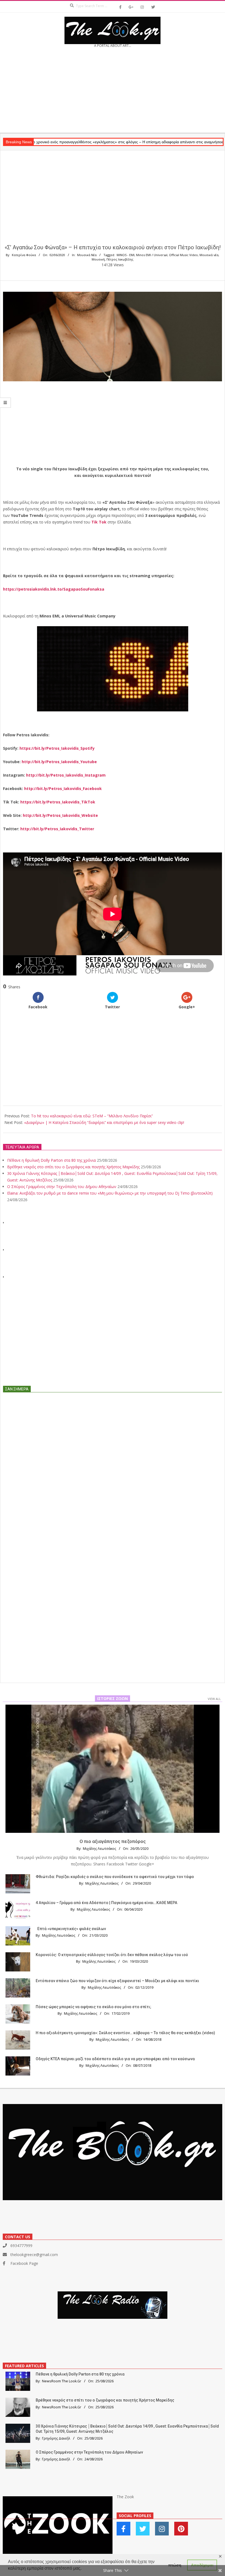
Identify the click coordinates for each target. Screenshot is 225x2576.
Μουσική (98, 259)
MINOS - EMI (126, 255)
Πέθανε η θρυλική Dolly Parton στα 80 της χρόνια (51, 1160)
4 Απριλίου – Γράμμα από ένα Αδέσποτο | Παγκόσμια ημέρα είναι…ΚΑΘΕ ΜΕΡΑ (106, 1903)
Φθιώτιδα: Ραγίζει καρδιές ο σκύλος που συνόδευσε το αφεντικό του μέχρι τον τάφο (115, 1877)
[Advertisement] (113, 92)
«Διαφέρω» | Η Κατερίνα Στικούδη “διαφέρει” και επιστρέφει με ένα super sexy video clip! (104, 1122)
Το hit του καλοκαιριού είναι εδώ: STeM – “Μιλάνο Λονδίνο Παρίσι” (92, 1116)
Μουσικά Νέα (87, 255)
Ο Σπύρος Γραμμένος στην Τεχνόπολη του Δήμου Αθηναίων (62, 1187)
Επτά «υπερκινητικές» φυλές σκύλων (72, 1929)
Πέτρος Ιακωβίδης (120, 259)
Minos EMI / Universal (152, 255)
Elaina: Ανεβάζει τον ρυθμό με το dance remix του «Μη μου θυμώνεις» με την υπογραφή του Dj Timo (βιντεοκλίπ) (110, 1193)
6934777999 (21, 2246)
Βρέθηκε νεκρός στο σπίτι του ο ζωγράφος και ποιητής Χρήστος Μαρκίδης (73, 1167)
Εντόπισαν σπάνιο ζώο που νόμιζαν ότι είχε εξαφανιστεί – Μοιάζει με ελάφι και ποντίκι (117, 1981)
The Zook (125, 2497)
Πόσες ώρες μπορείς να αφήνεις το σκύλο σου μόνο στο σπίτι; (93, 2007)
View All (214, 1699)
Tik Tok (99, 522)
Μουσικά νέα (209, 255)
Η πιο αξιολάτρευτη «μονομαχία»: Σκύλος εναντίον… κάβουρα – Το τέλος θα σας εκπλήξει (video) (125, 2033)
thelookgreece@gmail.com (34, 2255)
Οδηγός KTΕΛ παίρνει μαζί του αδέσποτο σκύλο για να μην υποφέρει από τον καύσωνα (115, 2059)
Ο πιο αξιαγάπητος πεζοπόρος (113, 1841)
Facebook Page (24, 2263)
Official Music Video (183, 255)
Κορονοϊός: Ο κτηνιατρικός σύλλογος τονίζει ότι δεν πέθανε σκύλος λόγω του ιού (112, 1955)
